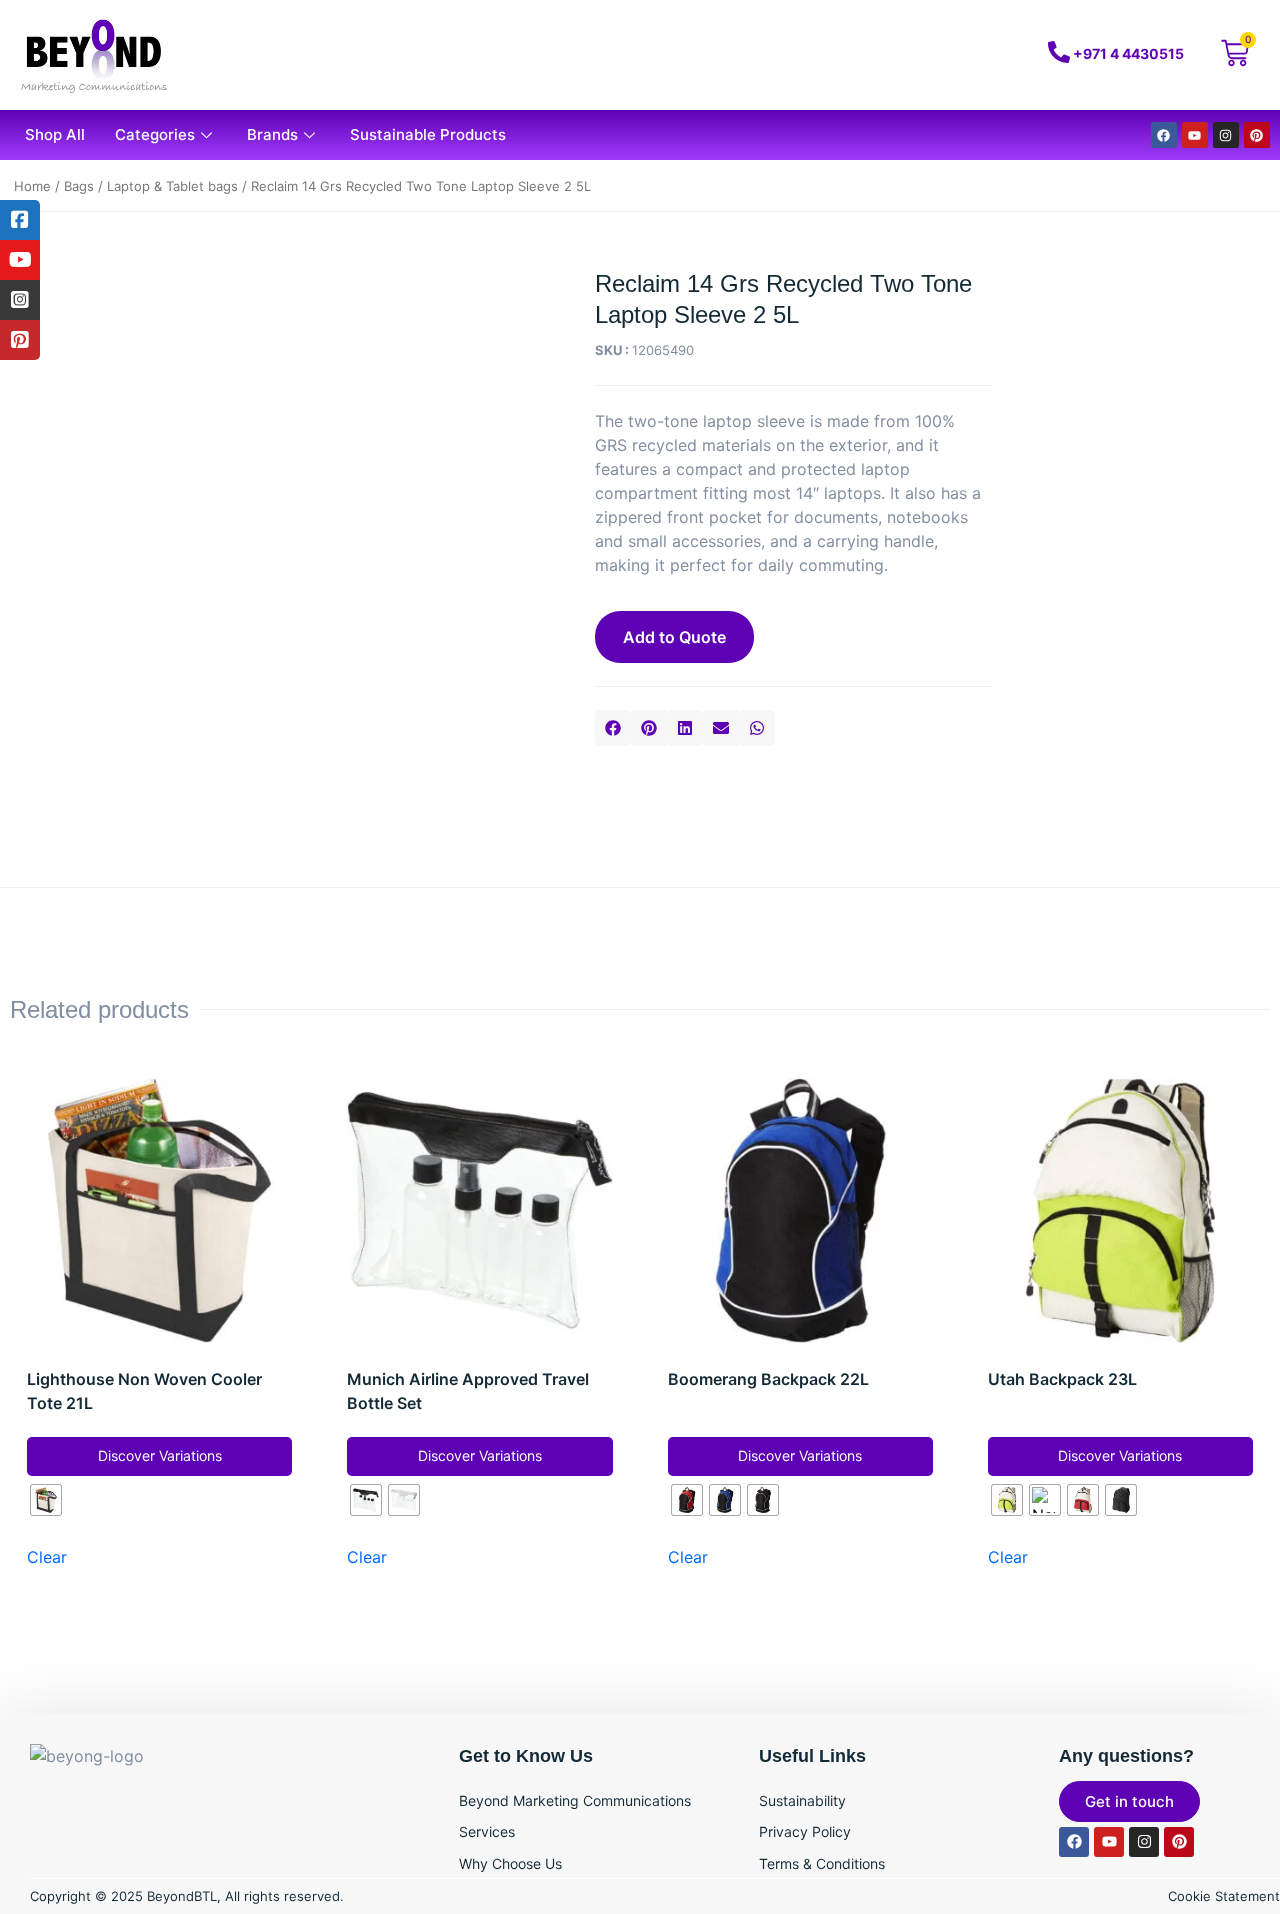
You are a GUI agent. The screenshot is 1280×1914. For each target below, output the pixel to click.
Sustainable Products (428, 134)
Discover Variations (160, 1455)
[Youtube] (1195, 135)
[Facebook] (1164, 135)
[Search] (942, 55)
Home (32, 186)
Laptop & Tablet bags (172, 186)
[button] (613, 728)
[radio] (46, 1500)
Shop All (55, 134)
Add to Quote (674, 637)
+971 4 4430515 (1128, 53)
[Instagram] (1226, 135)
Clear (47, 1557)
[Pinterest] (1257, 135)
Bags (79, 186)
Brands (272, 134)
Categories (155, 134)
